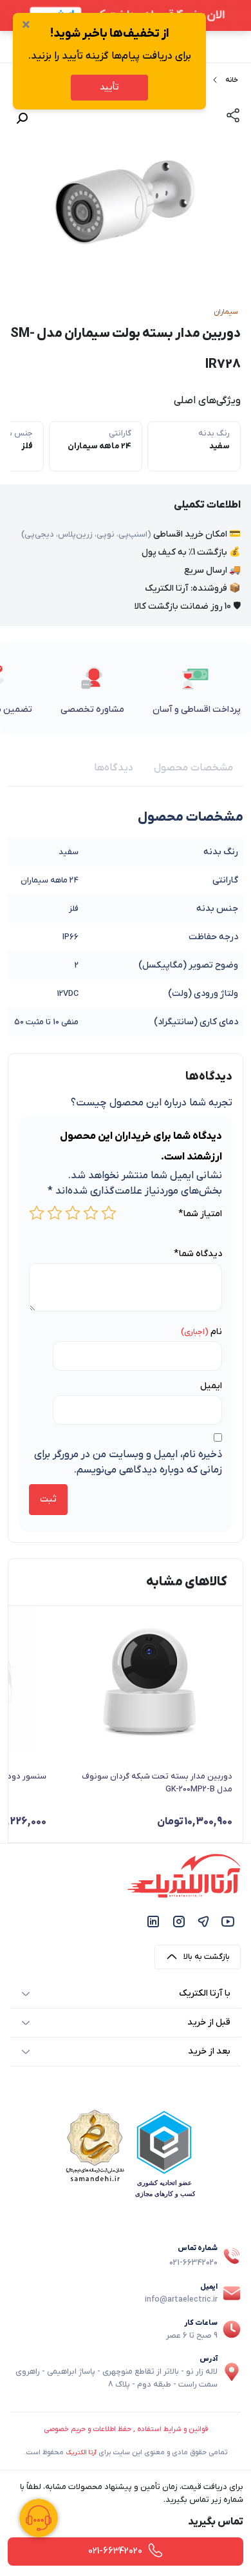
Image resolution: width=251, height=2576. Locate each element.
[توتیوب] (228, 1921)
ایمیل (211, 1386)
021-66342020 (193, 2263)
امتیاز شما (200, 1214)
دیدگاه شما (198, 1254)
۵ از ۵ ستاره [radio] (37, 1213)
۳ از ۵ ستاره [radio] (73, 1213)
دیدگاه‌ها (114, 768)
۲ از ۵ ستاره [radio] (91, 1213)
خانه (232, 80)
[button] (22, 119)
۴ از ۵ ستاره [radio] (55, 1213)
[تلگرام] (203, 1921)
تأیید (109, 87)
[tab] (193, 768)
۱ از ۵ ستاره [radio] (109, 1213)
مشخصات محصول (193, 768)
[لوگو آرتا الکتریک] (184, 1875)
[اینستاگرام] (179, 1921)
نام (216, 1332)
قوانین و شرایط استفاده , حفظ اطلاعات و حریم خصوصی (126, 2429)
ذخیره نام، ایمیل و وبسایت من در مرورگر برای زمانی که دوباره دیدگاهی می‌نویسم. (128, 1462)
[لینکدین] (153, 1921)
